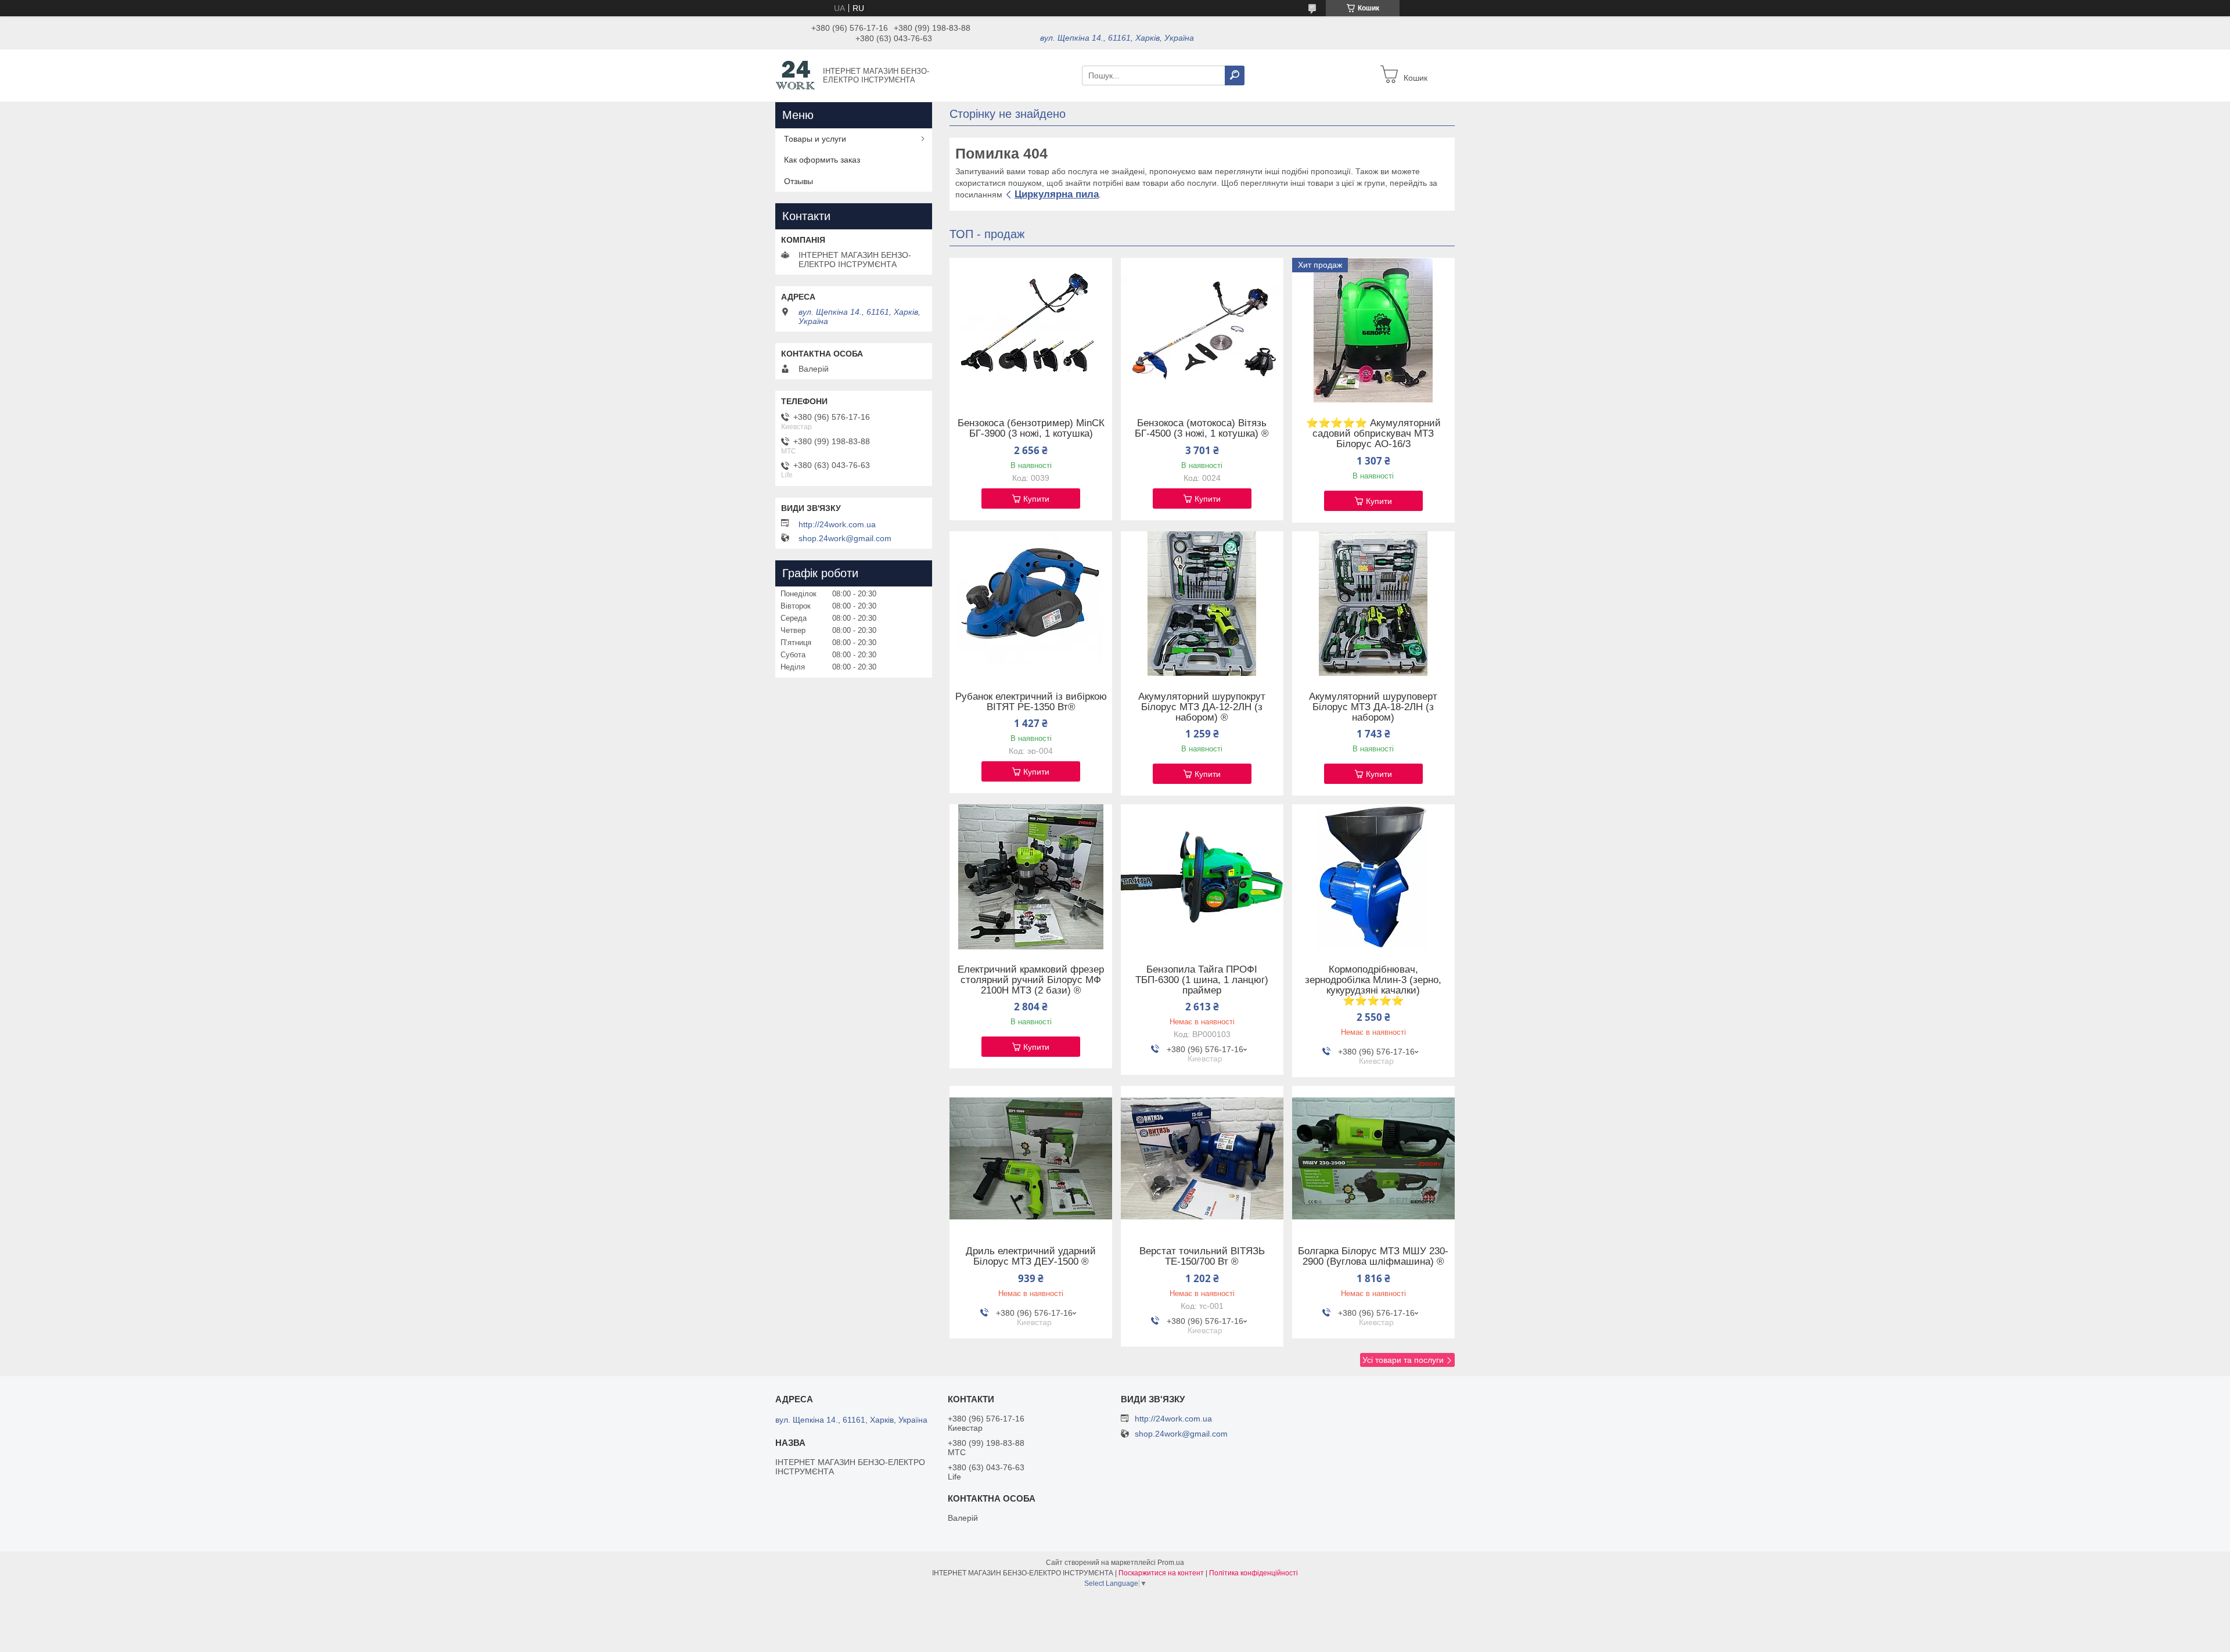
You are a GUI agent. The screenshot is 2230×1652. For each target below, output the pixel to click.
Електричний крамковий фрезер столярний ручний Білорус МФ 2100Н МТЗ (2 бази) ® (1031, 980)
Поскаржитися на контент (1161, 1573)
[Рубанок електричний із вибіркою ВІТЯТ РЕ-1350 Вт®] (1031, 604)
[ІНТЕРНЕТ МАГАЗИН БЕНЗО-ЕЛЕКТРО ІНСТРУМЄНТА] (796, 75)
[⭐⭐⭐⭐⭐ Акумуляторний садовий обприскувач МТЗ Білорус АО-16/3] (1373, 330)
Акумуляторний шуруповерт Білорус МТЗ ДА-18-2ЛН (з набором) (1373, 707)
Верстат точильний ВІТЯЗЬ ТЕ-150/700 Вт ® (1202, 1257)
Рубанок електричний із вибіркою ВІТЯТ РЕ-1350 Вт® (1031, 702)
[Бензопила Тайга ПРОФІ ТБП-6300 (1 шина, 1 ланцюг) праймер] (1202, 877)
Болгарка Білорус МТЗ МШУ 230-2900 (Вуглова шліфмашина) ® (1373, 1257)
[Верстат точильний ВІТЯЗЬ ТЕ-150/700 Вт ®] (1202, 1158)
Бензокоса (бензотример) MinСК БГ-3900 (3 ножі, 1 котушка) (1031, 429)
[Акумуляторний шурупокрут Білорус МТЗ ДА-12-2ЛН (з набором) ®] (1202, 604)
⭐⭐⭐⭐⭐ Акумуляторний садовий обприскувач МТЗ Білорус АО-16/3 (1373, 434)
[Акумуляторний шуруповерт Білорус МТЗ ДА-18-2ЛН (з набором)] (1373, 604)
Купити (1036, 499)
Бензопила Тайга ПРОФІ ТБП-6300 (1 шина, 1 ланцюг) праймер (1202, 980)
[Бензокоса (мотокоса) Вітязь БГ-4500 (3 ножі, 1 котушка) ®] (1202, 330)
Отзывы (799, 181)
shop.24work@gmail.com (845, 538)
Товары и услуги (815, 139)
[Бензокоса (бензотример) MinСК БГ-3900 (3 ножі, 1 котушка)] (1031, 330)
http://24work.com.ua (837, 524)
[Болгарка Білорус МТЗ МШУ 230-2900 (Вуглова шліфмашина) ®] (1373, 1158)
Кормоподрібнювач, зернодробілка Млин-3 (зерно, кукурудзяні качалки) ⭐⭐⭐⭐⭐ (1373, 985)
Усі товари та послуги (1403, 1360)
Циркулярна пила (1057, 194)
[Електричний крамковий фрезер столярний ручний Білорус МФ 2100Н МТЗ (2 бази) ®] (1031, 877)
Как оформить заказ (822, 160)
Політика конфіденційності (1254, 1573)
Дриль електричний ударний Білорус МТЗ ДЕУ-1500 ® (1031, 1257)
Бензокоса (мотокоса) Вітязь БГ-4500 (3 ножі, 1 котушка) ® (1202, 429)
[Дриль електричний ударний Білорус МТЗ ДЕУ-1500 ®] (1031, 1158)
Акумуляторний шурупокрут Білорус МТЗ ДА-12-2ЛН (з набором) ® (1202, 707)
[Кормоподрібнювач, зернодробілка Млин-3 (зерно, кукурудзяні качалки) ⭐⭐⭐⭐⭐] (1373, 877)
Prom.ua (1171, 1563)
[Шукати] (1235, 75)
